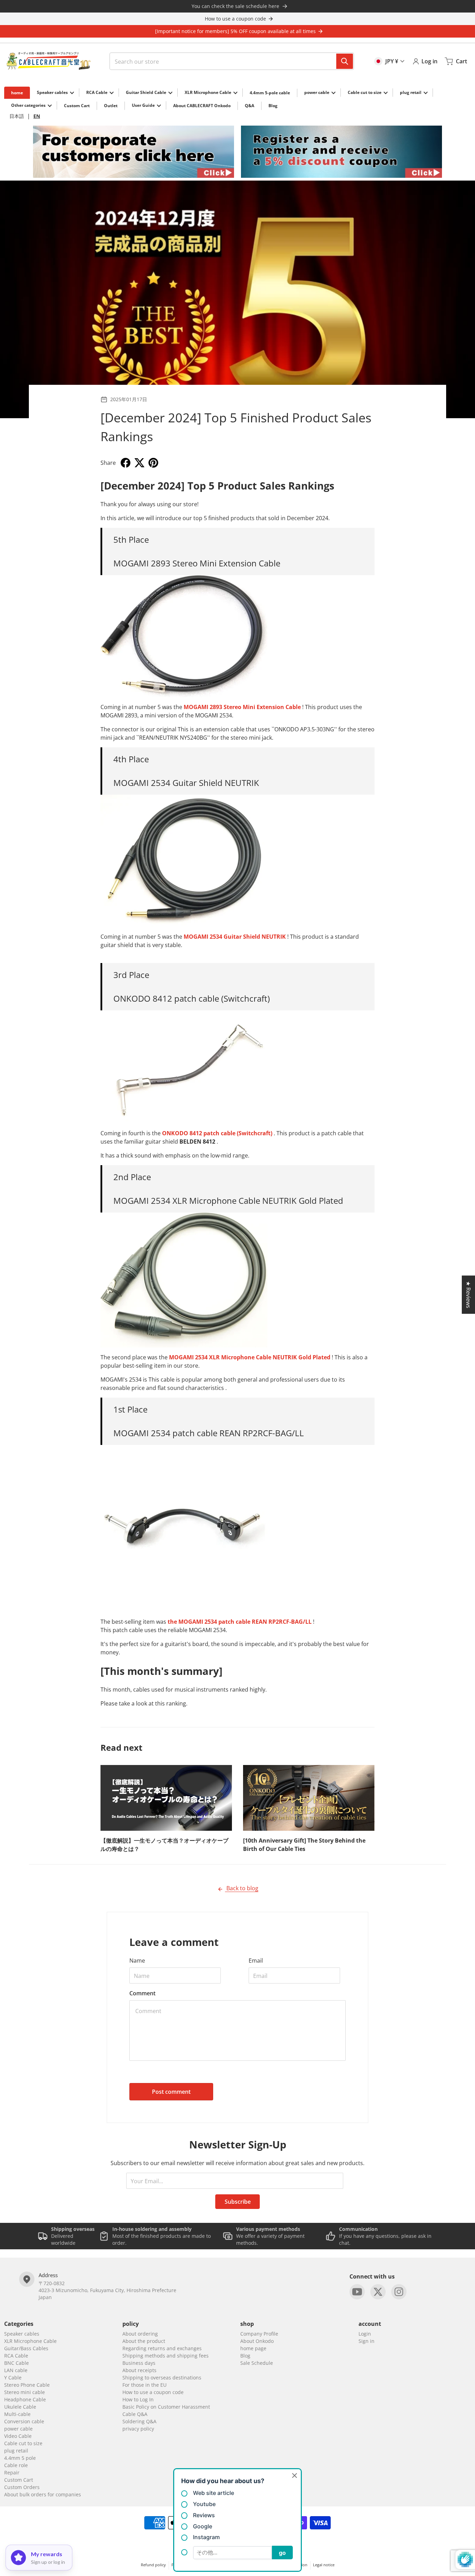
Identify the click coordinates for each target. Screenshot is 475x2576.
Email (256, 1961)
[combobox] (232, 61)
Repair (12, 2472)
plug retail (16, 2451)
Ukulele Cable (20, 2407)
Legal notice (324, 2565)
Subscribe (238, 2202)
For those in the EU (144, 2385)
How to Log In (138, 2399)
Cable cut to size (23, 2443)
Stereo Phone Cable (27, 2385)
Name (137, 1961)
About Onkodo (257, 2341)
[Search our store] (345, 61)
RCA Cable (16, 2356)
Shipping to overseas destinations (162, 2378)
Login (365, 2334)
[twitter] (378, 2292)
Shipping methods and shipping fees (166, 2356)
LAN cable (16, 2370)
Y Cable (13, 2378)
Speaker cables (22, 2334)
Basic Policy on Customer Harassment (166, 2407)
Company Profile (259, 2334)
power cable (18, 2429)
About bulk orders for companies (43, 2494)
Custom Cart (19, 2480)
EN (37, 116)
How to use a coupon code (153, 2392)
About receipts (139, 2370)
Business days (139, 2363)
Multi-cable (17, 2414)
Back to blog (242, 1888)
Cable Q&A (135, 2414)
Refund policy (153, 2565)
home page (253, 2348)
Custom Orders (22, 2487)
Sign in (367, 2341)
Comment (142, 1993)
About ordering (140, 2334)
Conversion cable (24, 2421)
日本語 (17, 116)
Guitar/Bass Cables (26, 2348)
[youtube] (357, 2292)
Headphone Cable (25, 2399)
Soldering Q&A (139, 2421)
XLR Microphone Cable (30, 2341)
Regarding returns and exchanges (162, 2348)
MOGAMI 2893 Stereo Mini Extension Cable (242, 707)
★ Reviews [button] (468, 1295)
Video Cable (18, 2436)
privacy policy (138, 2429)
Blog (245, 2356)
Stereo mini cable (25, 2392)
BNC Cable (17, 2363)
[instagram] (399, 2292)
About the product (144, 2341)
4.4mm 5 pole (20, 2458)
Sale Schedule (257, 2363)
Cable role (16, 2465)
